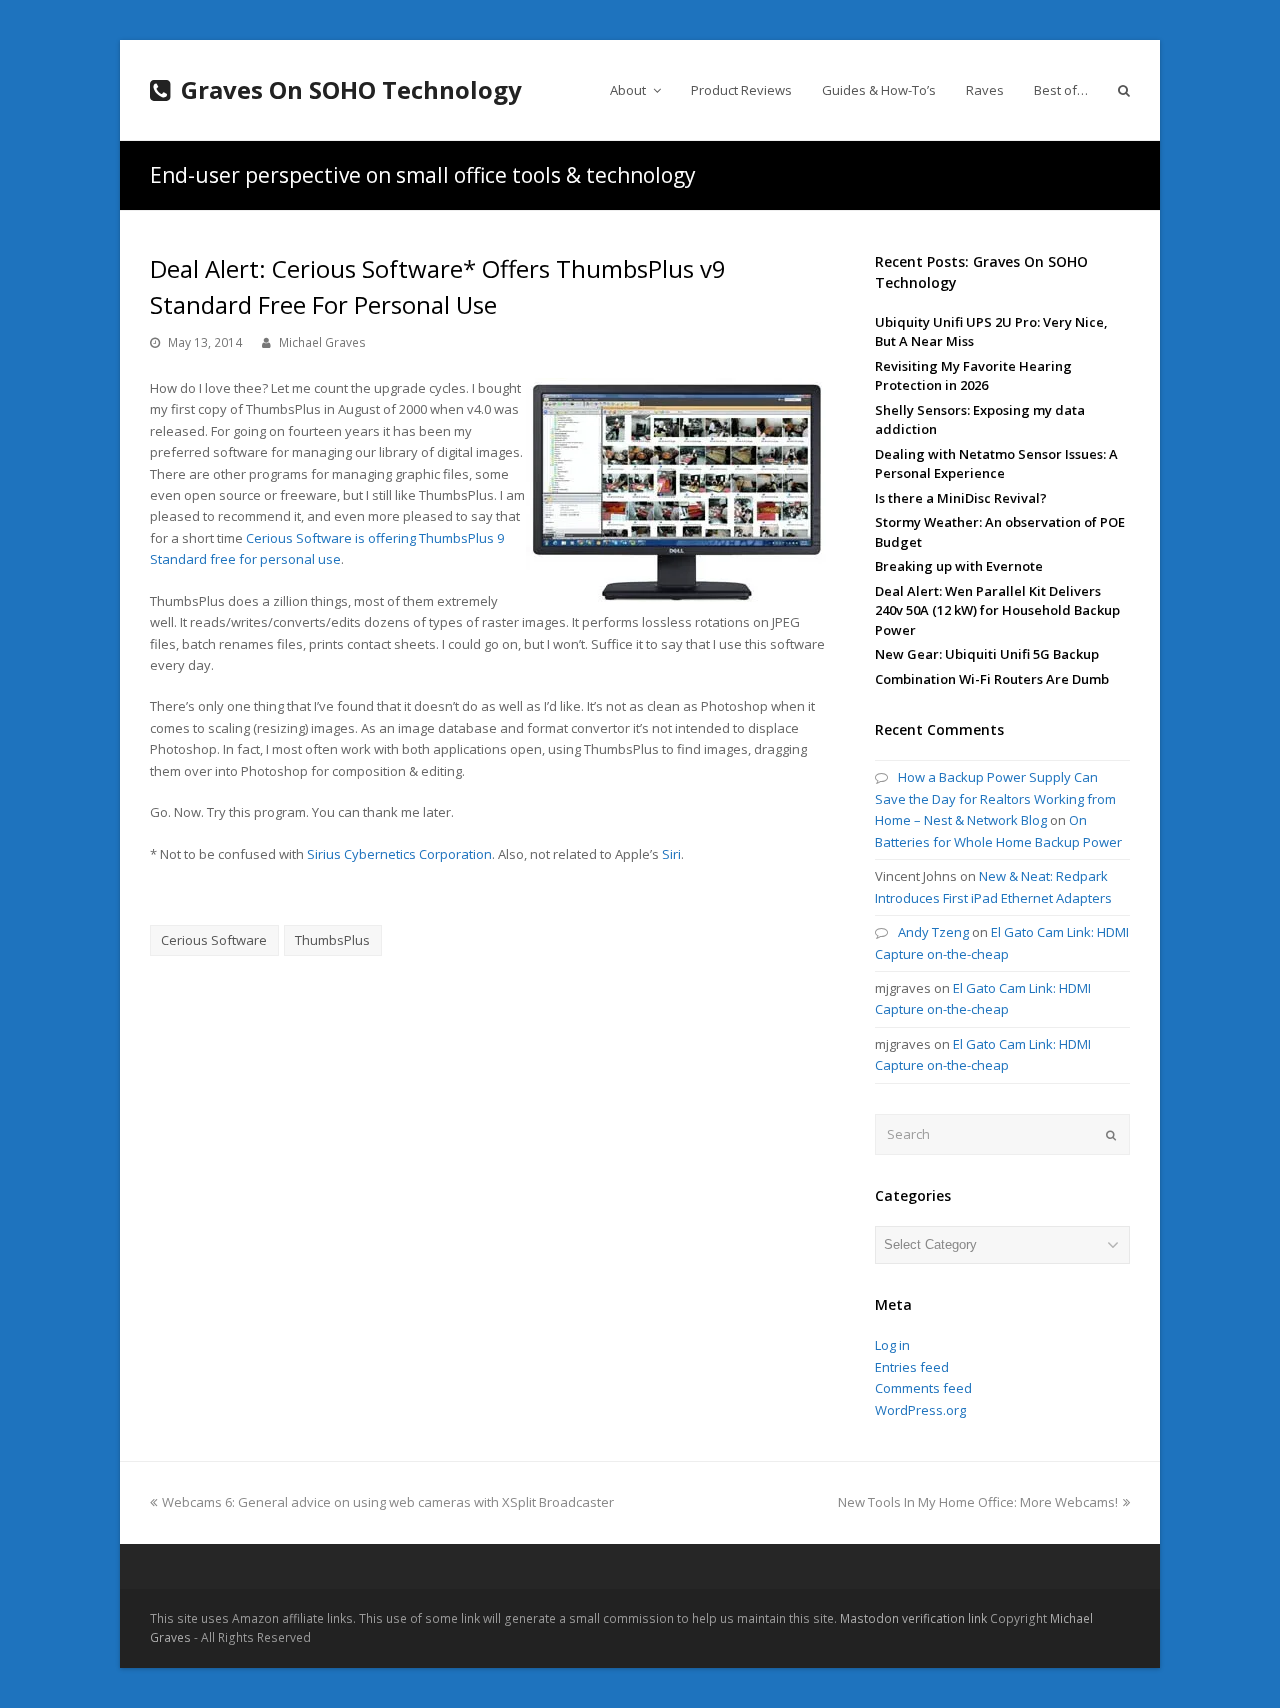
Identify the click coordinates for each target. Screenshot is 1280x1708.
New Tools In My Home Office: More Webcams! (978, 1502)
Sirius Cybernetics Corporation (399, 854)
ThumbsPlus (332, 940)
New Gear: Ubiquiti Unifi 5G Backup (987, 654)
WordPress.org (920, 1410)
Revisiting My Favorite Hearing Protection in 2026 (973, 376)
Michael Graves (322, 342)
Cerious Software (214, 940)
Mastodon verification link (913, 1618)
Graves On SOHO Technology (351, 89)
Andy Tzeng (933, 932)
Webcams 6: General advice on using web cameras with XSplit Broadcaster (387, 1502)
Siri (671, 854)
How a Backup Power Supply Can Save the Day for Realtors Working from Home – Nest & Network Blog (995, 798)
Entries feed (912, 1367)
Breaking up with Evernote (959, 566)
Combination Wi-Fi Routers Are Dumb (992, 679)
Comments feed (923, 1388)
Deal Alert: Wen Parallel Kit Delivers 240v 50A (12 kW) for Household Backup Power (997, 610)
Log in (892, 1345)
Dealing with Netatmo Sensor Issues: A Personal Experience (996, 464)
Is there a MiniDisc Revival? (961, 498)
